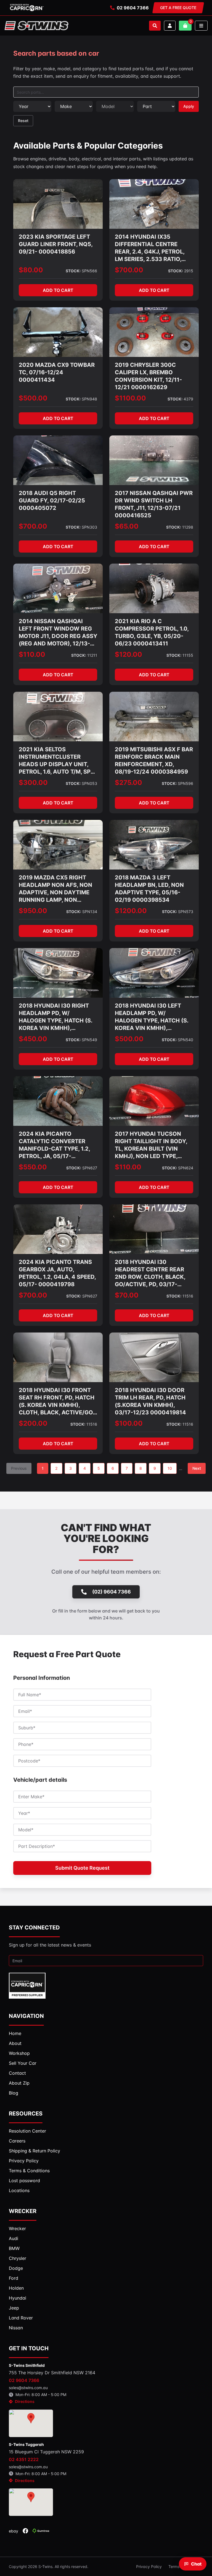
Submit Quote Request (82, 1868)
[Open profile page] (170, 26)
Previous (19, 1468)
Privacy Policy (149, 2566)
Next (197, 1468)
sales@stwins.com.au (28, 2388)
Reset (23, 121)
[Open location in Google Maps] (31, 2423)
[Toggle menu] (201, 26)
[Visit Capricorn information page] (27, 8)
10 (170, 1468)
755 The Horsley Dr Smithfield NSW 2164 (52, 2373)
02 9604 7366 (133, 8)
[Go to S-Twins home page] (36, 26)
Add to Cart (58, 290)
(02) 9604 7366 (112, 1592)
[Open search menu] (155, 26)
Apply (189, 106)
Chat (196, 2564)
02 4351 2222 (24, 2459)
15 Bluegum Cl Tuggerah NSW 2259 (46, 2452)
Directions (25, 2401)
